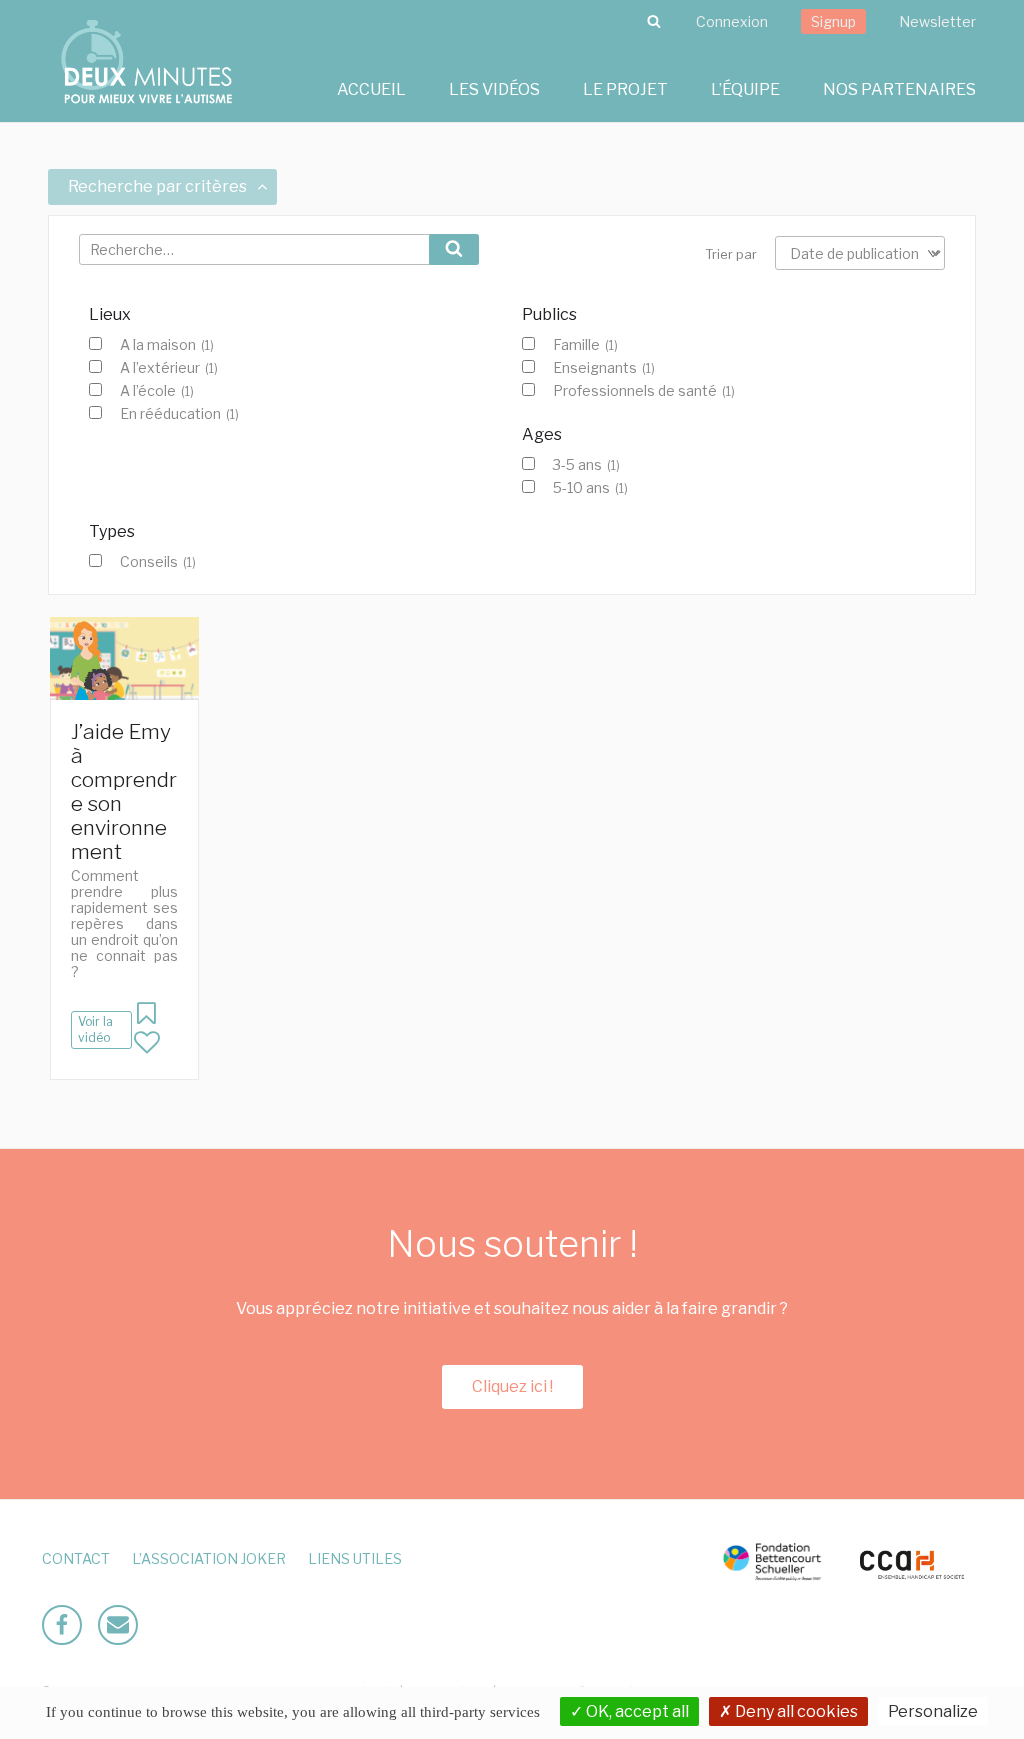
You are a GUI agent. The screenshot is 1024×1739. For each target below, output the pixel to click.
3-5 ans (586, 465)
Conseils (158, 562)
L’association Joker (209, 1558)
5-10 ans (590, 488)
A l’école (157, 391)
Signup (833, 21)
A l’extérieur (169, 368)
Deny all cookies (795, 1711)
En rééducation (179, 414)
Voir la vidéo (95, 1029)
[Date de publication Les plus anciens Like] (860, 253)
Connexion (732, 21)
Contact (76, 1558)
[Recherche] (654, 22)
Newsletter (937, 21)
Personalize (933, 1711)
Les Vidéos (494, 89)
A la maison (167, 345)
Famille (585, 345)
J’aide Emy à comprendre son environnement (124, 791)
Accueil (371, 89)
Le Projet (625, 89)
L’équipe (745, 89)
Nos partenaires (899, 89)
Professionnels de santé (644, 391)
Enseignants (604, 368)
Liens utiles (355, 1558)
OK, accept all (636, 1711)
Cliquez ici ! (512, 1386)
